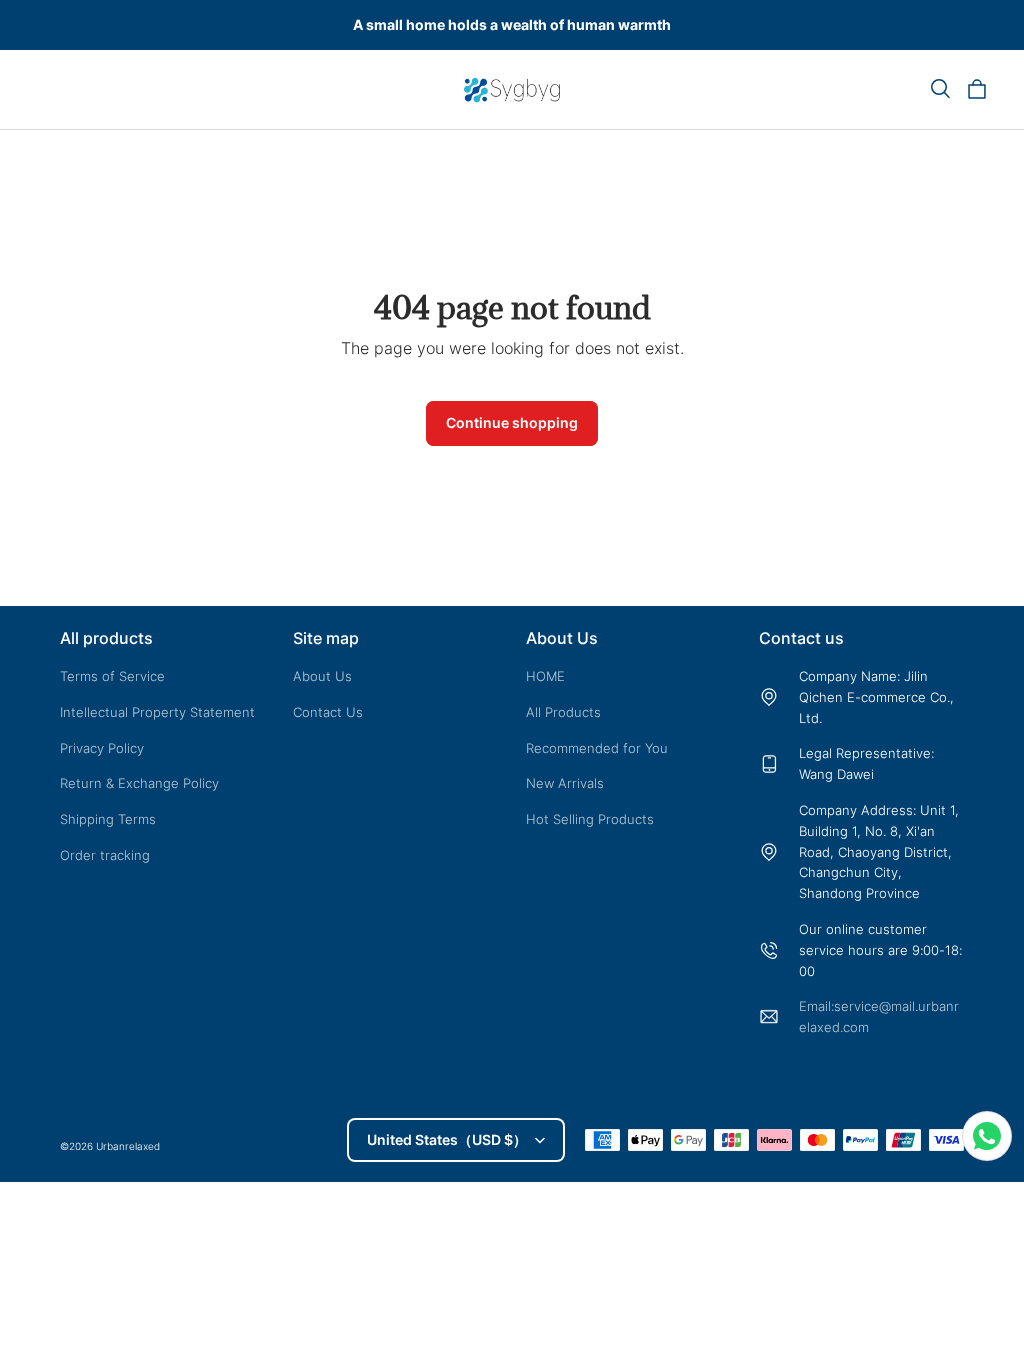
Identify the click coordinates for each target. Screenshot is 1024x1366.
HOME (545, 676)
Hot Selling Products (590, 819)
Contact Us (328, 712)
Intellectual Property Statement (157, 712)
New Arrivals (565, 783)
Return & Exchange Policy (139, 783)
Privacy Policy (102, 748)
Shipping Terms (108, 819)
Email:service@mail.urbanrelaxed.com (879, 1016)
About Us (322, 676)
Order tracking (105, 855)
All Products (563, 712)
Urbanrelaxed (128, 1146)
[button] (940, 89)
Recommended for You (597, 748)
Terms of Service (112, 676)
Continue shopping (512, 422)
